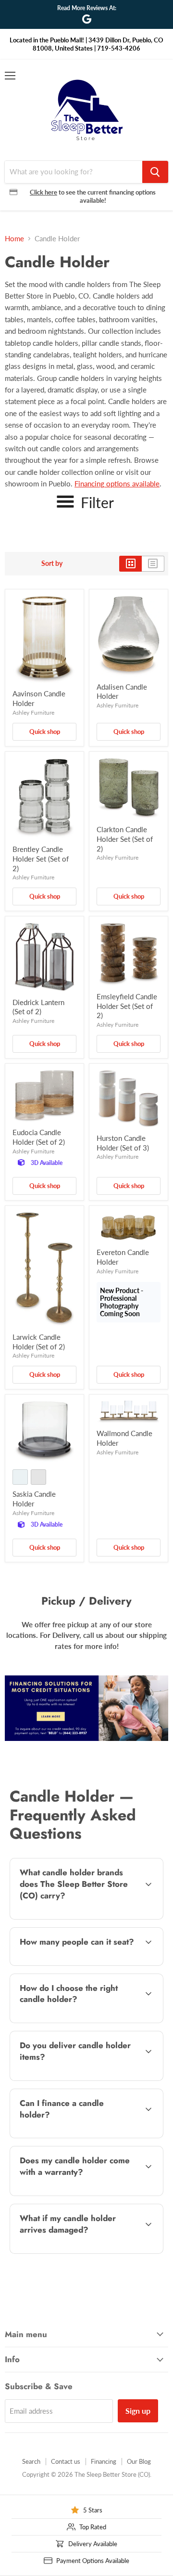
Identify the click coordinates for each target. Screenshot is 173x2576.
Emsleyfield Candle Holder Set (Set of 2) (127, 1006)
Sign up (138, 2411)
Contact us (66, 2461)
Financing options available (117, 484)
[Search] (155, 172)
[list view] (153, 563)
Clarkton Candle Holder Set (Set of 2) (125, 839)
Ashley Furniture (33, 713)
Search (31, 2461)
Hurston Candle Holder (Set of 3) (123, 1143)
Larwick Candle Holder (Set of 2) (39, 1342)
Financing (104, 2461)
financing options (86, 2136)
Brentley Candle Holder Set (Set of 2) (41, 858)
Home (14, 239)
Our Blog (139, 2461)
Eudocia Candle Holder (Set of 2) (39, 1137)
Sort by (52, 563)
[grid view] (130, 563)
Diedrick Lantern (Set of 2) (38, 1007)
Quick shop (45, 732)
